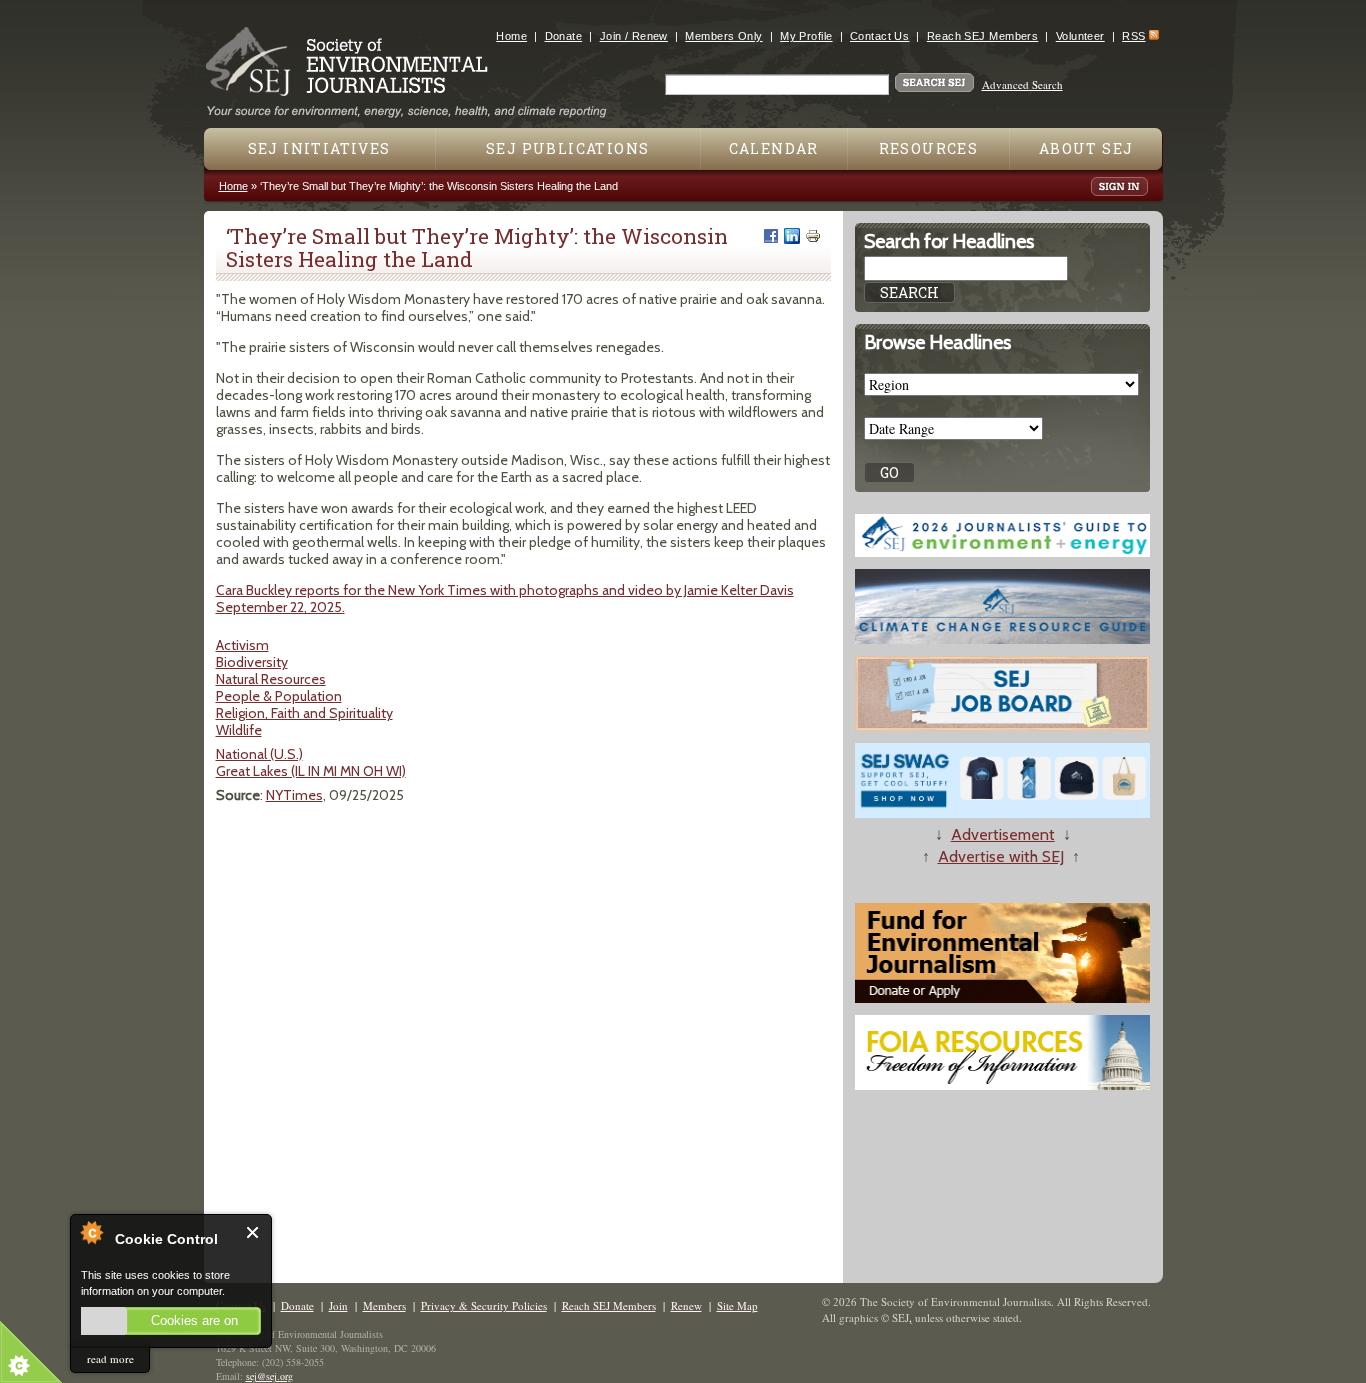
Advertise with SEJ (1001, 856)
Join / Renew (634, 36)
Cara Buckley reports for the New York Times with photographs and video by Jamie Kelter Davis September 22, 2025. (505, 598)
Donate (564, 36)
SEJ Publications (567, 148)
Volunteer (1080, 36)
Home (511, 36)
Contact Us (879, 36)
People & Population (279, 696)
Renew (686, 1305)
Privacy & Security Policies (484, 1305)
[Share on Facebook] (771, 236)
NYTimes (294, 795)
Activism (242, 645)
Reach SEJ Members (982, 36)
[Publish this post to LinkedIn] (792, 236)
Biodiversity (252, 662)
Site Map (737, 1305)
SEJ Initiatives (319, 148)
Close (253, 1232)
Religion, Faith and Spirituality (304, 713)
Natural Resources (271, 679)
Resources (929, 148)
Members (384, 1305)
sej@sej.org (269, 1376)
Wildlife (239, 730)
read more (110, 1358)
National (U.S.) (259, 754)
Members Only (723, 36)
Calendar (774, 148)
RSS (1133, 36)
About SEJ (1086, 148)
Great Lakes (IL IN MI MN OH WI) (311, 771)
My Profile (806, 36)
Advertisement (1003, 834)
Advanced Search (1022, 84)
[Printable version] (813, 236)
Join (338, 1305)
